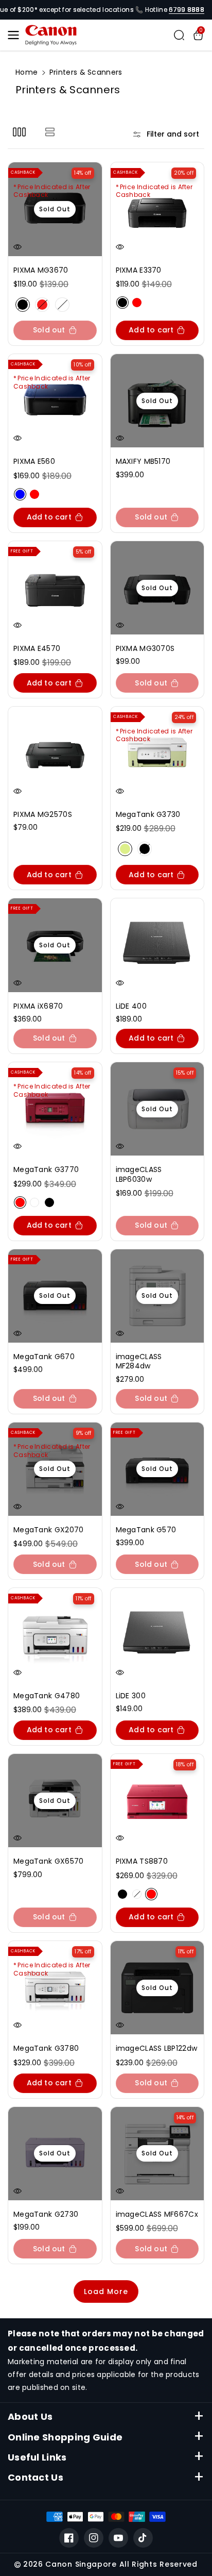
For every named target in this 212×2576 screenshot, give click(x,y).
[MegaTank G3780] (55, 1988)
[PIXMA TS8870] (157, 1801)
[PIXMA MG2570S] (55, 754)
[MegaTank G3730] (157, 754)
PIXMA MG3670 (41, 270)
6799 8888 (187, 10)
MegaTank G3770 (46, 1169)
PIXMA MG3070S (145, 648)
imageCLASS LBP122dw (157, 2048)
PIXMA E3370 (139, 270)
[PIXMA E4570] (55, 588)
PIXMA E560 (34, 461)
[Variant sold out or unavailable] (122, 303)
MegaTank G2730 (46, 2214)
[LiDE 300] (157, 1635)
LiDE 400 (131, 1006)
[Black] (23, 305)
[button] (16, 35)
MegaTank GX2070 (49, 1530)
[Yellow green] (125, 849)
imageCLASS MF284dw (139, 1361)
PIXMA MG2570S (43, 814)
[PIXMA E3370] (157, 209)
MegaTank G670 (44, 1357)
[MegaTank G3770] (55, 1109)
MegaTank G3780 (46, 2048)
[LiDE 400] (157, 945)
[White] (62, 305)
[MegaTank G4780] (55, 1635)
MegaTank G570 (146, 1530)
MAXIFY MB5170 (143, 461)
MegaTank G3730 (148, 814)
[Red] (42, 305)
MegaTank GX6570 (49, 1861)
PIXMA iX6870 (38, 1006)
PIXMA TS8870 (142, 1861)
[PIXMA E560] (55, 401)
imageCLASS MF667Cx (157, 2214)
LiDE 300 (131, 1696)
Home (26, 72)
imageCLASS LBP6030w (139, 1174)
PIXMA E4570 (37, 648)
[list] (50, 132)
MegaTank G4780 (47, 1696)
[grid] (19, 132)
